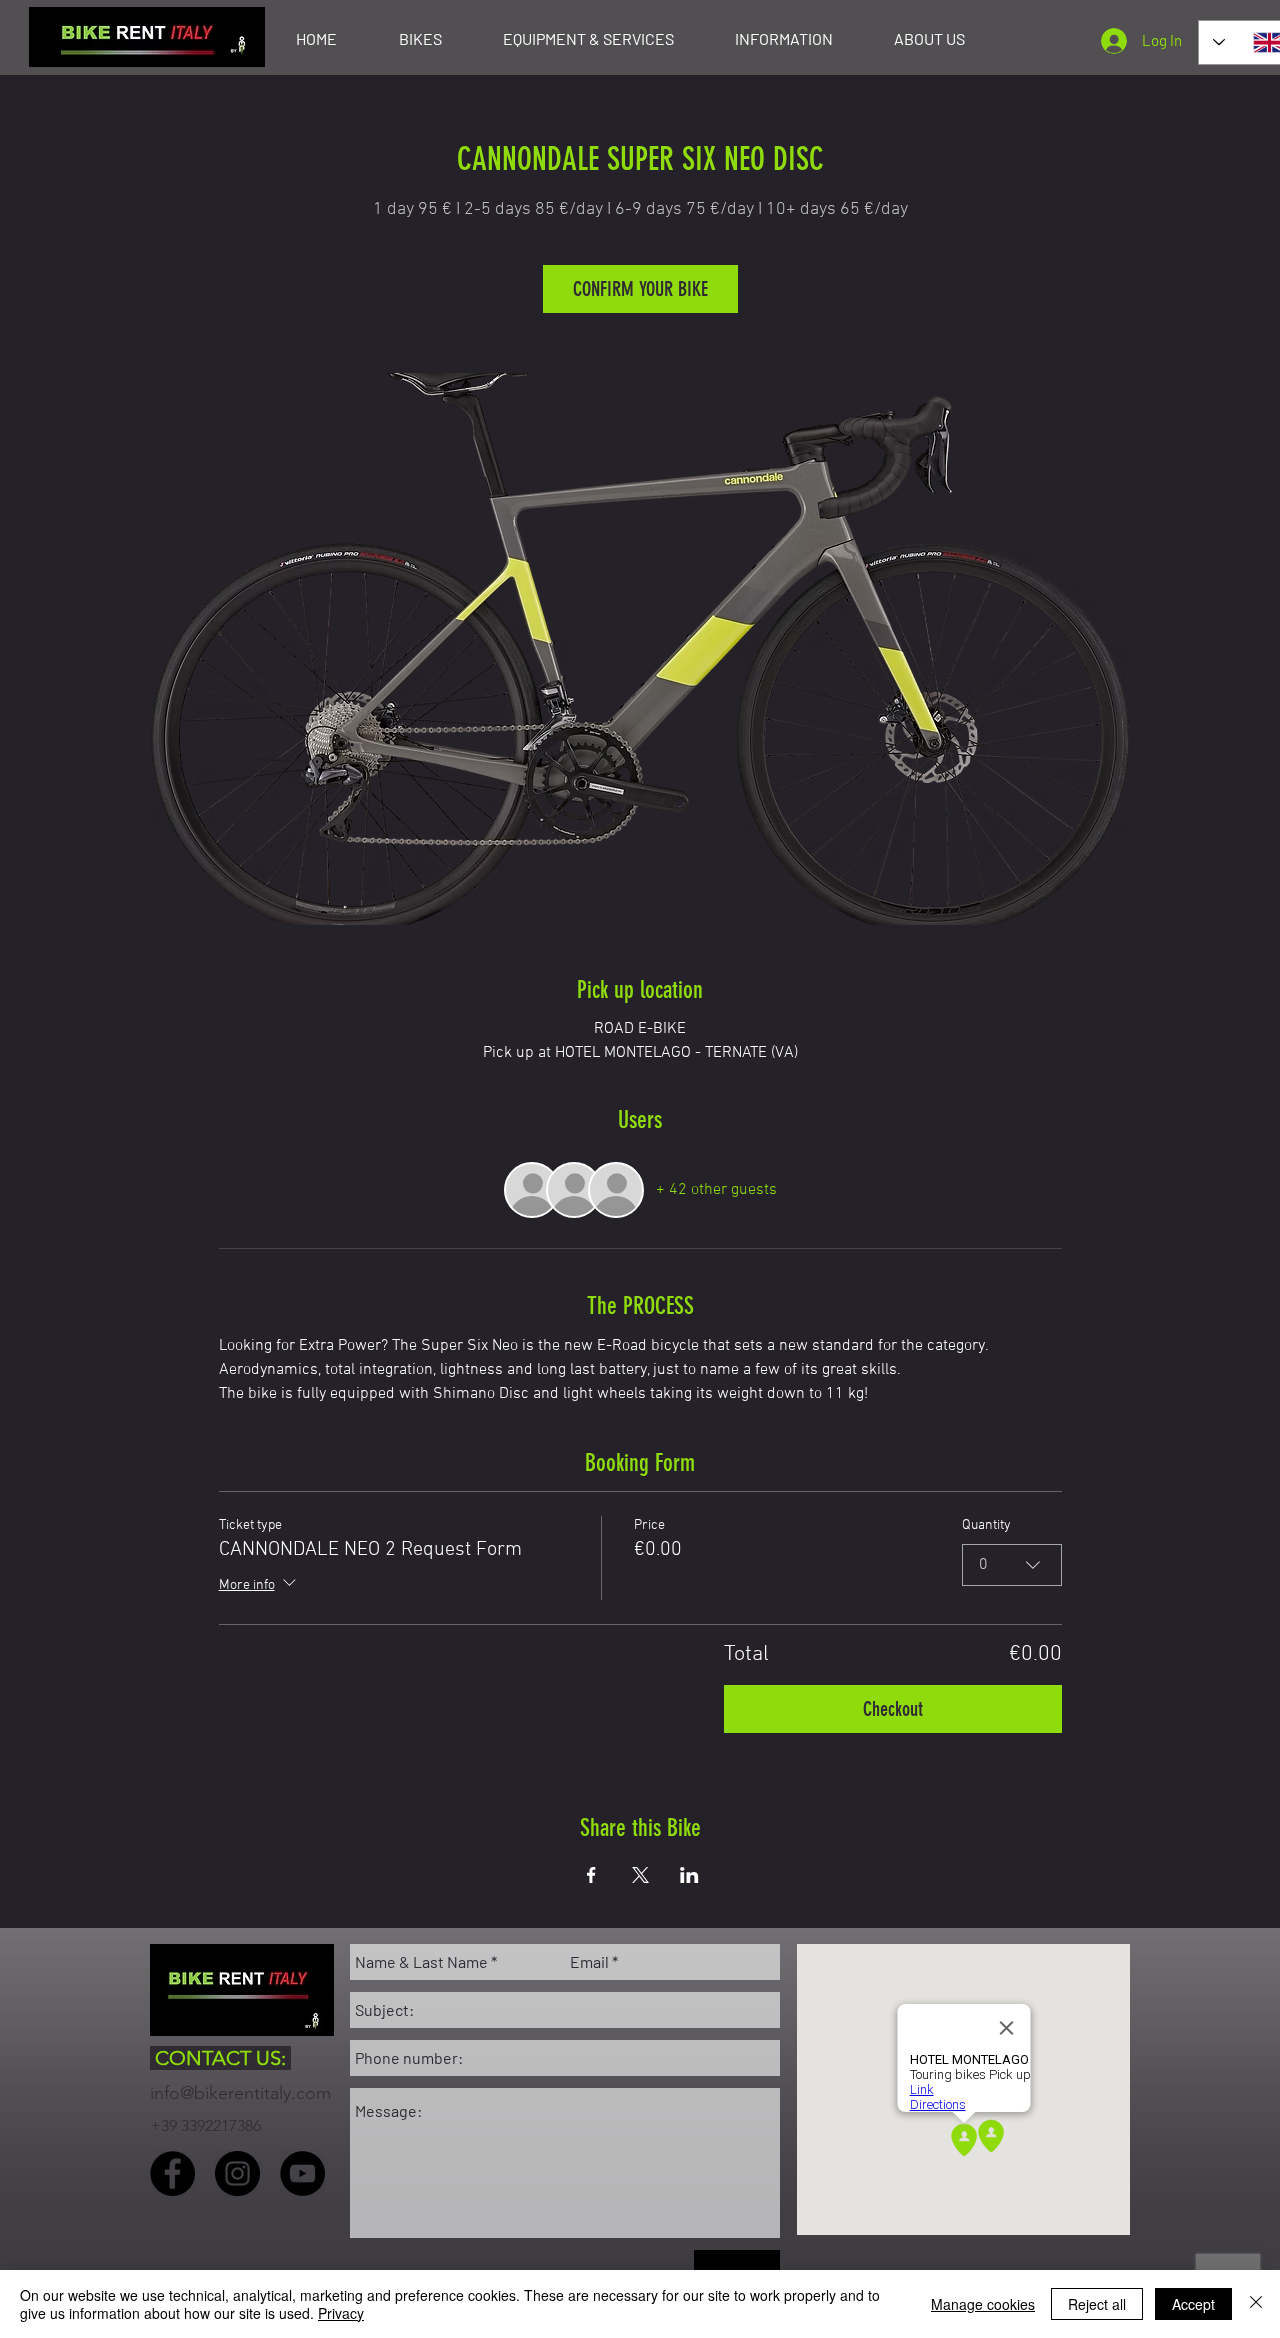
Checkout (893, 1709)
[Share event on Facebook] (591, 1875)
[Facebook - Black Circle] (172, 2173)
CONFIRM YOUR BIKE (640, 289)
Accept (1193, 2304)
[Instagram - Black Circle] (237, 2173)
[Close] (1256, 2304)
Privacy (341, 2313)
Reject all (1097, 2304)
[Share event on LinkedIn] (689, 1875)
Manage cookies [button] (983, 2304)
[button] (420, 39)
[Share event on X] (640, 1875)
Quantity (986, 1525)
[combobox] (1012, 1565)
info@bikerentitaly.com (240, 2093)
